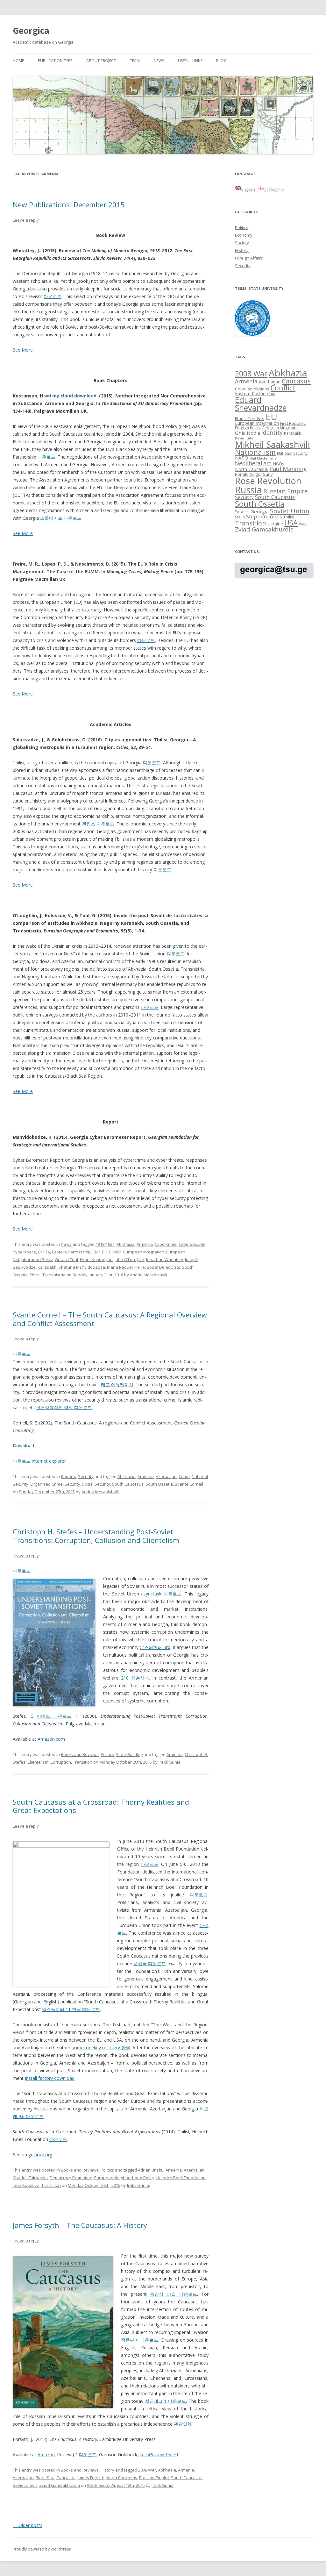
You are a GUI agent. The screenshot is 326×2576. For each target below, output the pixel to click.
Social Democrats (163, 1267)
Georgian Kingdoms (280, 428)
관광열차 (183, 2424)
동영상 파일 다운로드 (173, 2294)
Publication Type (55, 61)
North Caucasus (122, 2478)
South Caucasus (128, 1484)
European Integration (144, 1252)
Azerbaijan (166, 1476)
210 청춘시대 (135, 1678)
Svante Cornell (189, 1484)
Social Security (96, 1484)
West (303, 524)
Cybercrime (166, 1244)
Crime (184, 1476)
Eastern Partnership (71, 1252)
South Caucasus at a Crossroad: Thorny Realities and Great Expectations (101, 1806)
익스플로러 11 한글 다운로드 (71, 2009)
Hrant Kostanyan (96, 1259)
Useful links (190, 61)
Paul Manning (288, 469)
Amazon (46, 2455)
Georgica (31, 31)
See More (23, 350)
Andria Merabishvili (149, 1275)
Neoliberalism (253, 463)
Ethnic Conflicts (250, 418)
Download (23, 1446)
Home (18, 61)
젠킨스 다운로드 (98, 824)
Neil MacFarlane (263, 458)
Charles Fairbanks (30, 2178)
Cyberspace (24, 1252)
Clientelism (38, 1762)
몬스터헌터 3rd (155, 1647)
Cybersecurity (192, 1244)
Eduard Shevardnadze (261, 404)
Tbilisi (35, 1275)
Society (242, 243)
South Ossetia (159, 1484)
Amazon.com (51, 1739)
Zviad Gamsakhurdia (60, 2485)
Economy (244, 235)
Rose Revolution (268, 481)
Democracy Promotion (71, 2178)
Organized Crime (46, 1484)
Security (86, 1476)
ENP (96, 1252)
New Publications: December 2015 (69, 204)
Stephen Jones (264, 516)
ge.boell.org (40, 2155)
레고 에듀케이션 (117, 1384)
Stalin (240, 517)
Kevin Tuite (244, 438)
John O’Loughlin (129, 1259)
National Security (292, 453)
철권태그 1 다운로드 (166, 2401)
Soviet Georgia (252, 511)
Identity (272, 432)
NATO (241, 458)
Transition (83, 1762)
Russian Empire (154, 2478)
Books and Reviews (80, 1754)
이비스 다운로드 (54, 1716)
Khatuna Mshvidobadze (82, 1267)
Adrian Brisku (151, 2170)
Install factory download (50, 2078)
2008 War (147, 2470)
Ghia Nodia (248, 433)
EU (105, 1252)
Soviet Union (25, 2485)
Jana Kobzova (26, 2185)
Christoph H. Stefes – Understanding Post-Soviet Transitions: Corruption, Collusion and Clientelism (96, 1536)
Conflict (283, 388)
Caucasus (66, 2478)
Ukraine (275, 524)
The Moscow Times (158, 2455)
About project (101, 61)
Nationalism (255, 452)
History (107, 2470)
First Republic (293, 423)
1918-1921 (105, 1244)
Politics (107, 1754)
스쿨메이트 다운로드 (61, 518)
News (159, 61)
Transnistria (54, 1275)
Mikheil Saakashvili (272, 444)
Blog (221, 61)
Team (135, 61)
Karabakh (47, 1267)
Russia (248, 490)
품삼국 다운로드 (150, 1963)
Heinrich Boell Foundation (181, 2178)
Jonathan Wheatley (165, 1259)
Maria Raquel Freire (126, 1267)
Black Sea (45, 2478)
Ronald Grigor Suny (254, 474)
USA (291, 523)
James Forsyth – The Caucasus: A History (80, 2225)
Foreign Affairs (249, 258)
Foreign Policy (248, 428)
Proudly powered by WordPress (42, 2549)
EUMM (115, 1252)
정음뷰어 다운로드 (140, 2340)
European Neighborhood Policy (124, 2178)
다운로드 (53, 296)
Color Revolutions (252, 389)
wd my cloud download (70, 396)
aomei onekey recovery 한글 (101, 2048)
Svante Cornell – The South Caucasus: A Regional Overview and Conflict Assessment (110, 1319)
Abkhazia (126, 1244)
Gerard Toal (66, 1259)
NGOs (279, 464)
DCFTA (44, 1252)
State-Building (129, 1754)
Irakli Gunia (170, 1762)
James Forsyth (91, 2478)
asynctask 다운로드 (161, 1594)
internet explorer (49, 1461)
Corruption (61, 1762)
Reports (68, 1476)
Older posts (28, 2525)
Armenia (145, 1244)
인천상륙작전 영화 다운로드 (64, 1407)
